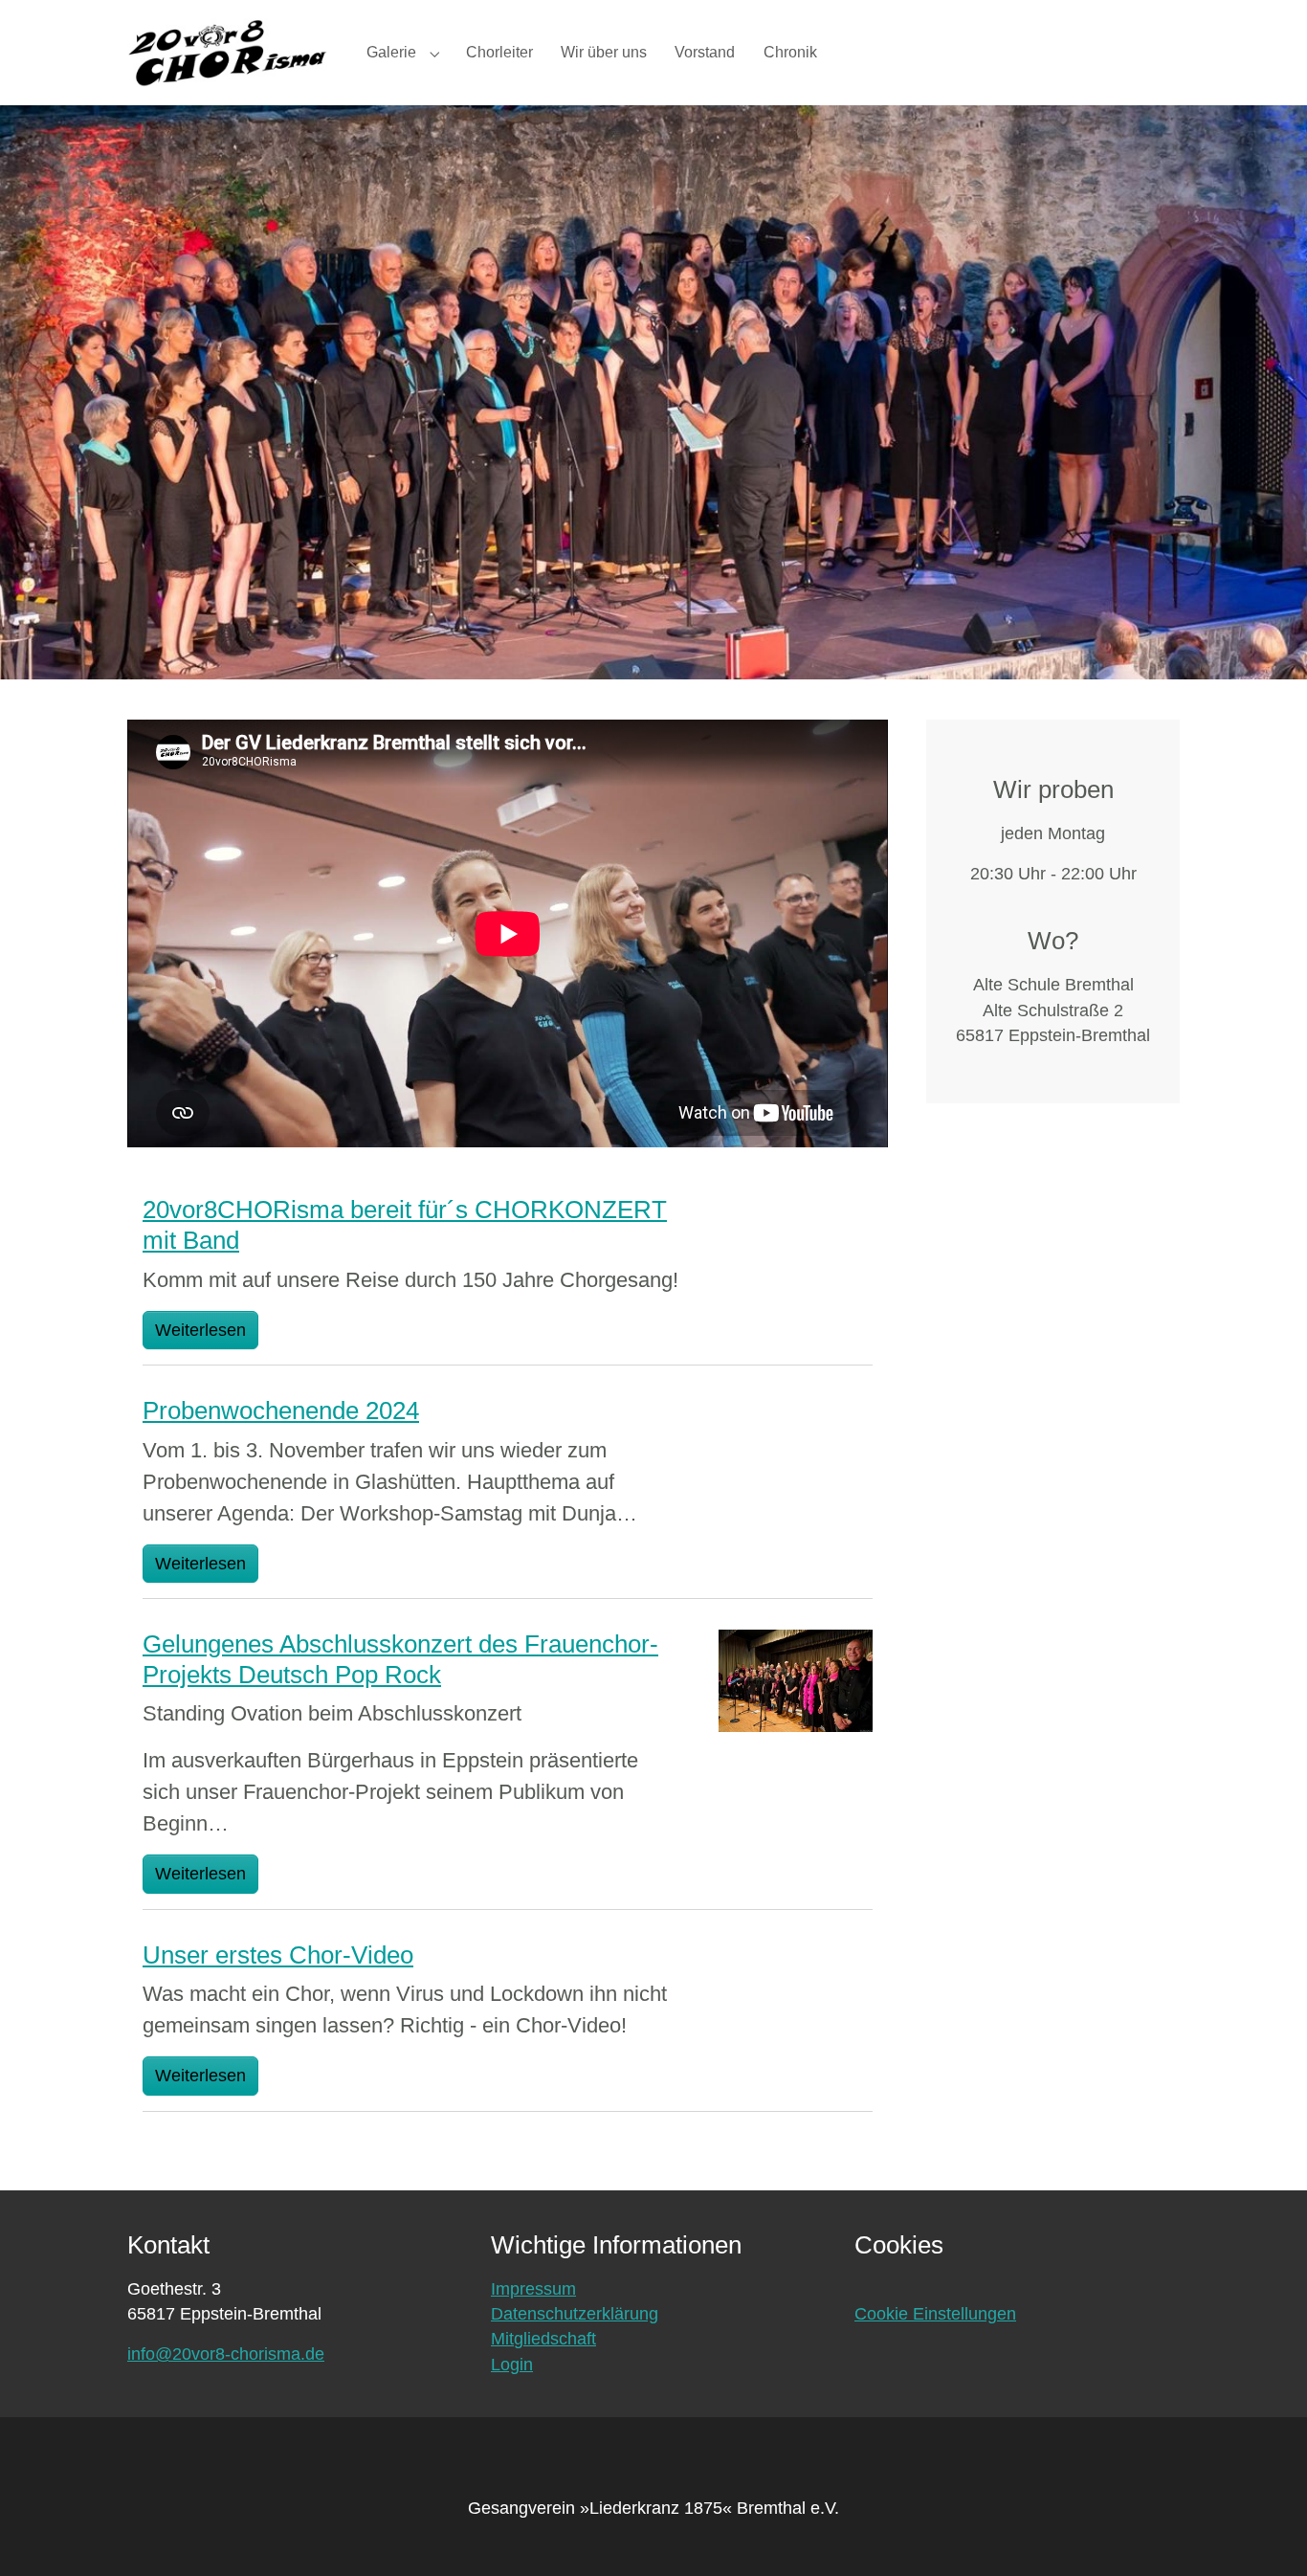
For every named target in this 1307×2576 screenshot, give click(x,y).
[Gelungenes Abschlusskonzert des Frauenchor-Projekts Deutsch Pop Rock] (796, 1679)
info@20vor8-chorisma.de (226, 2354)
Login (512, 2365)
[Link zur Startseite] (228, 52)
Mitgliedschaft (543, 2339)
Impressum (533, 2289)
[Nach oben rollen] (1263, 2532)
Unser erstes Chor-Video (278, 1955)
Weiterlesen (200, 1330)
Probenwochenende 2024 (281, 1410)
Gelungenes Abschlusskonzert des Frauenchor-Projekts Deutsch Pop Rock (400, 1659)
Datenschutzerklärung (575, 2314)
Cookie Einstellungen (935, 2314)
